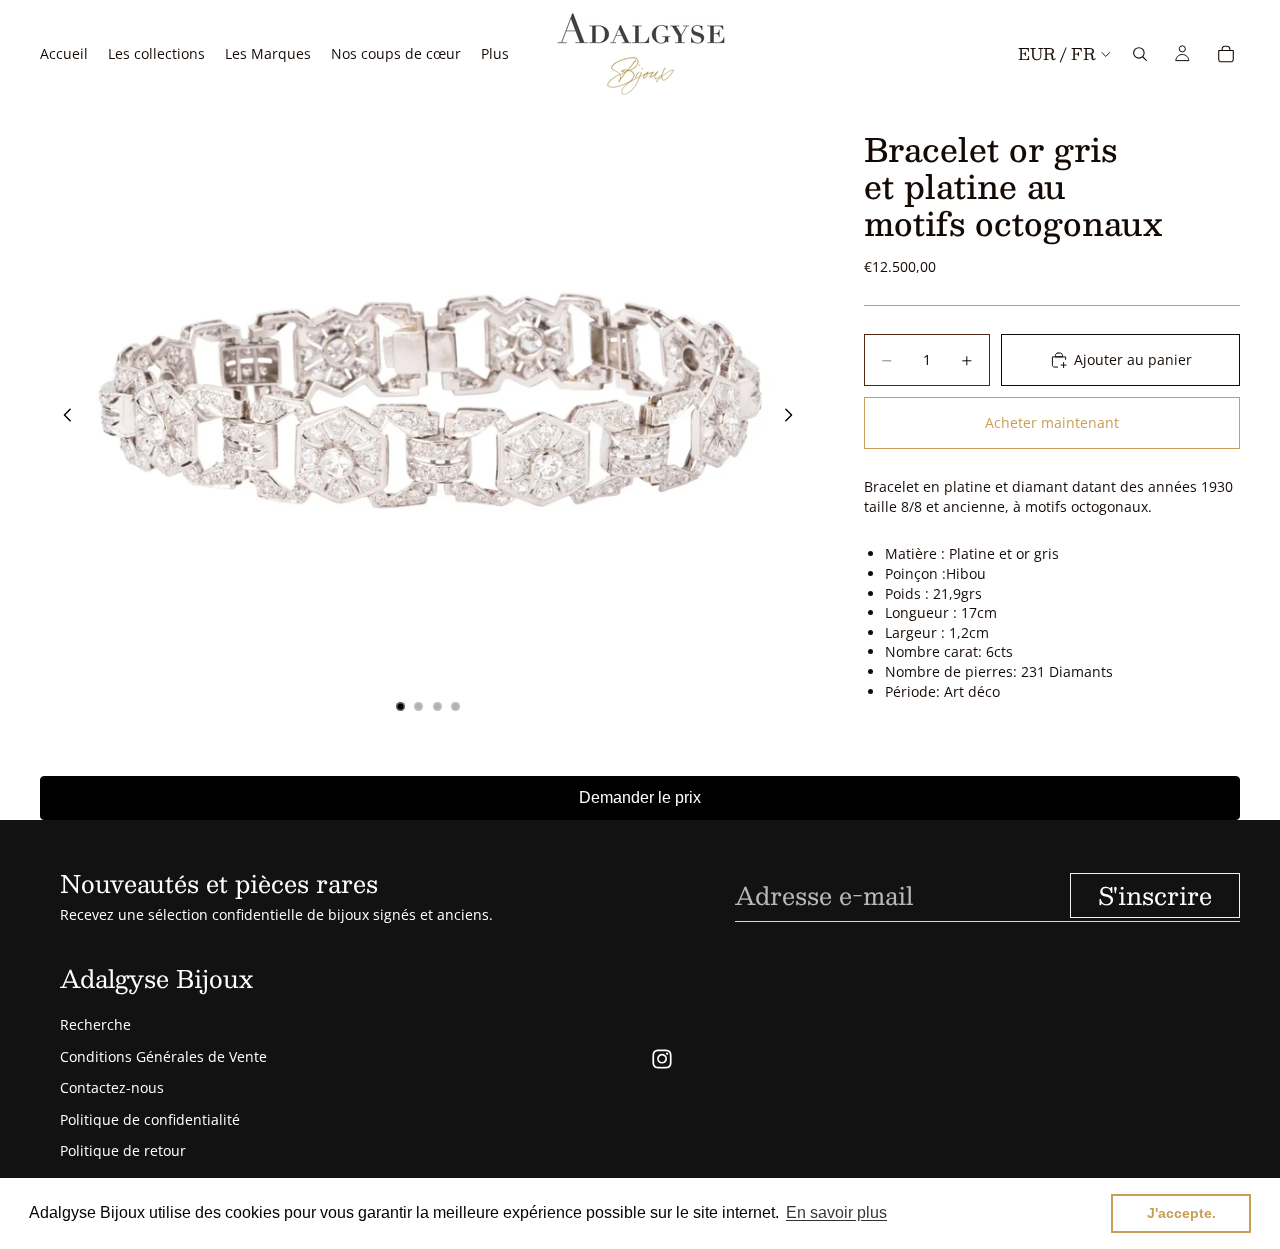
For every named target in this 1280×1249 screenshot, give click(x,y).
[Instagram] (662, 1059)
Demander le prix (640, 797)
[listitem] (495, 53)
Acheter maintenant (1052, 423)
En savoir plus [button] (836, 1212)
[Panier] (1226, 54)
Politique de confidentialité (150, 1119)
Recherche (95, 1024)
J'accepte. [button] (1181, 1213)
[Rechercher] (1140, 54)
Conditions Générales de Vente (163, 1056)
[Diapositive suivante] (794, 418)
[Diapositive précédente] (62, 418)
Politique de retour (123, 1150)
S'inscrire (1155, 895)
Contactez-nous (112, 1087)
